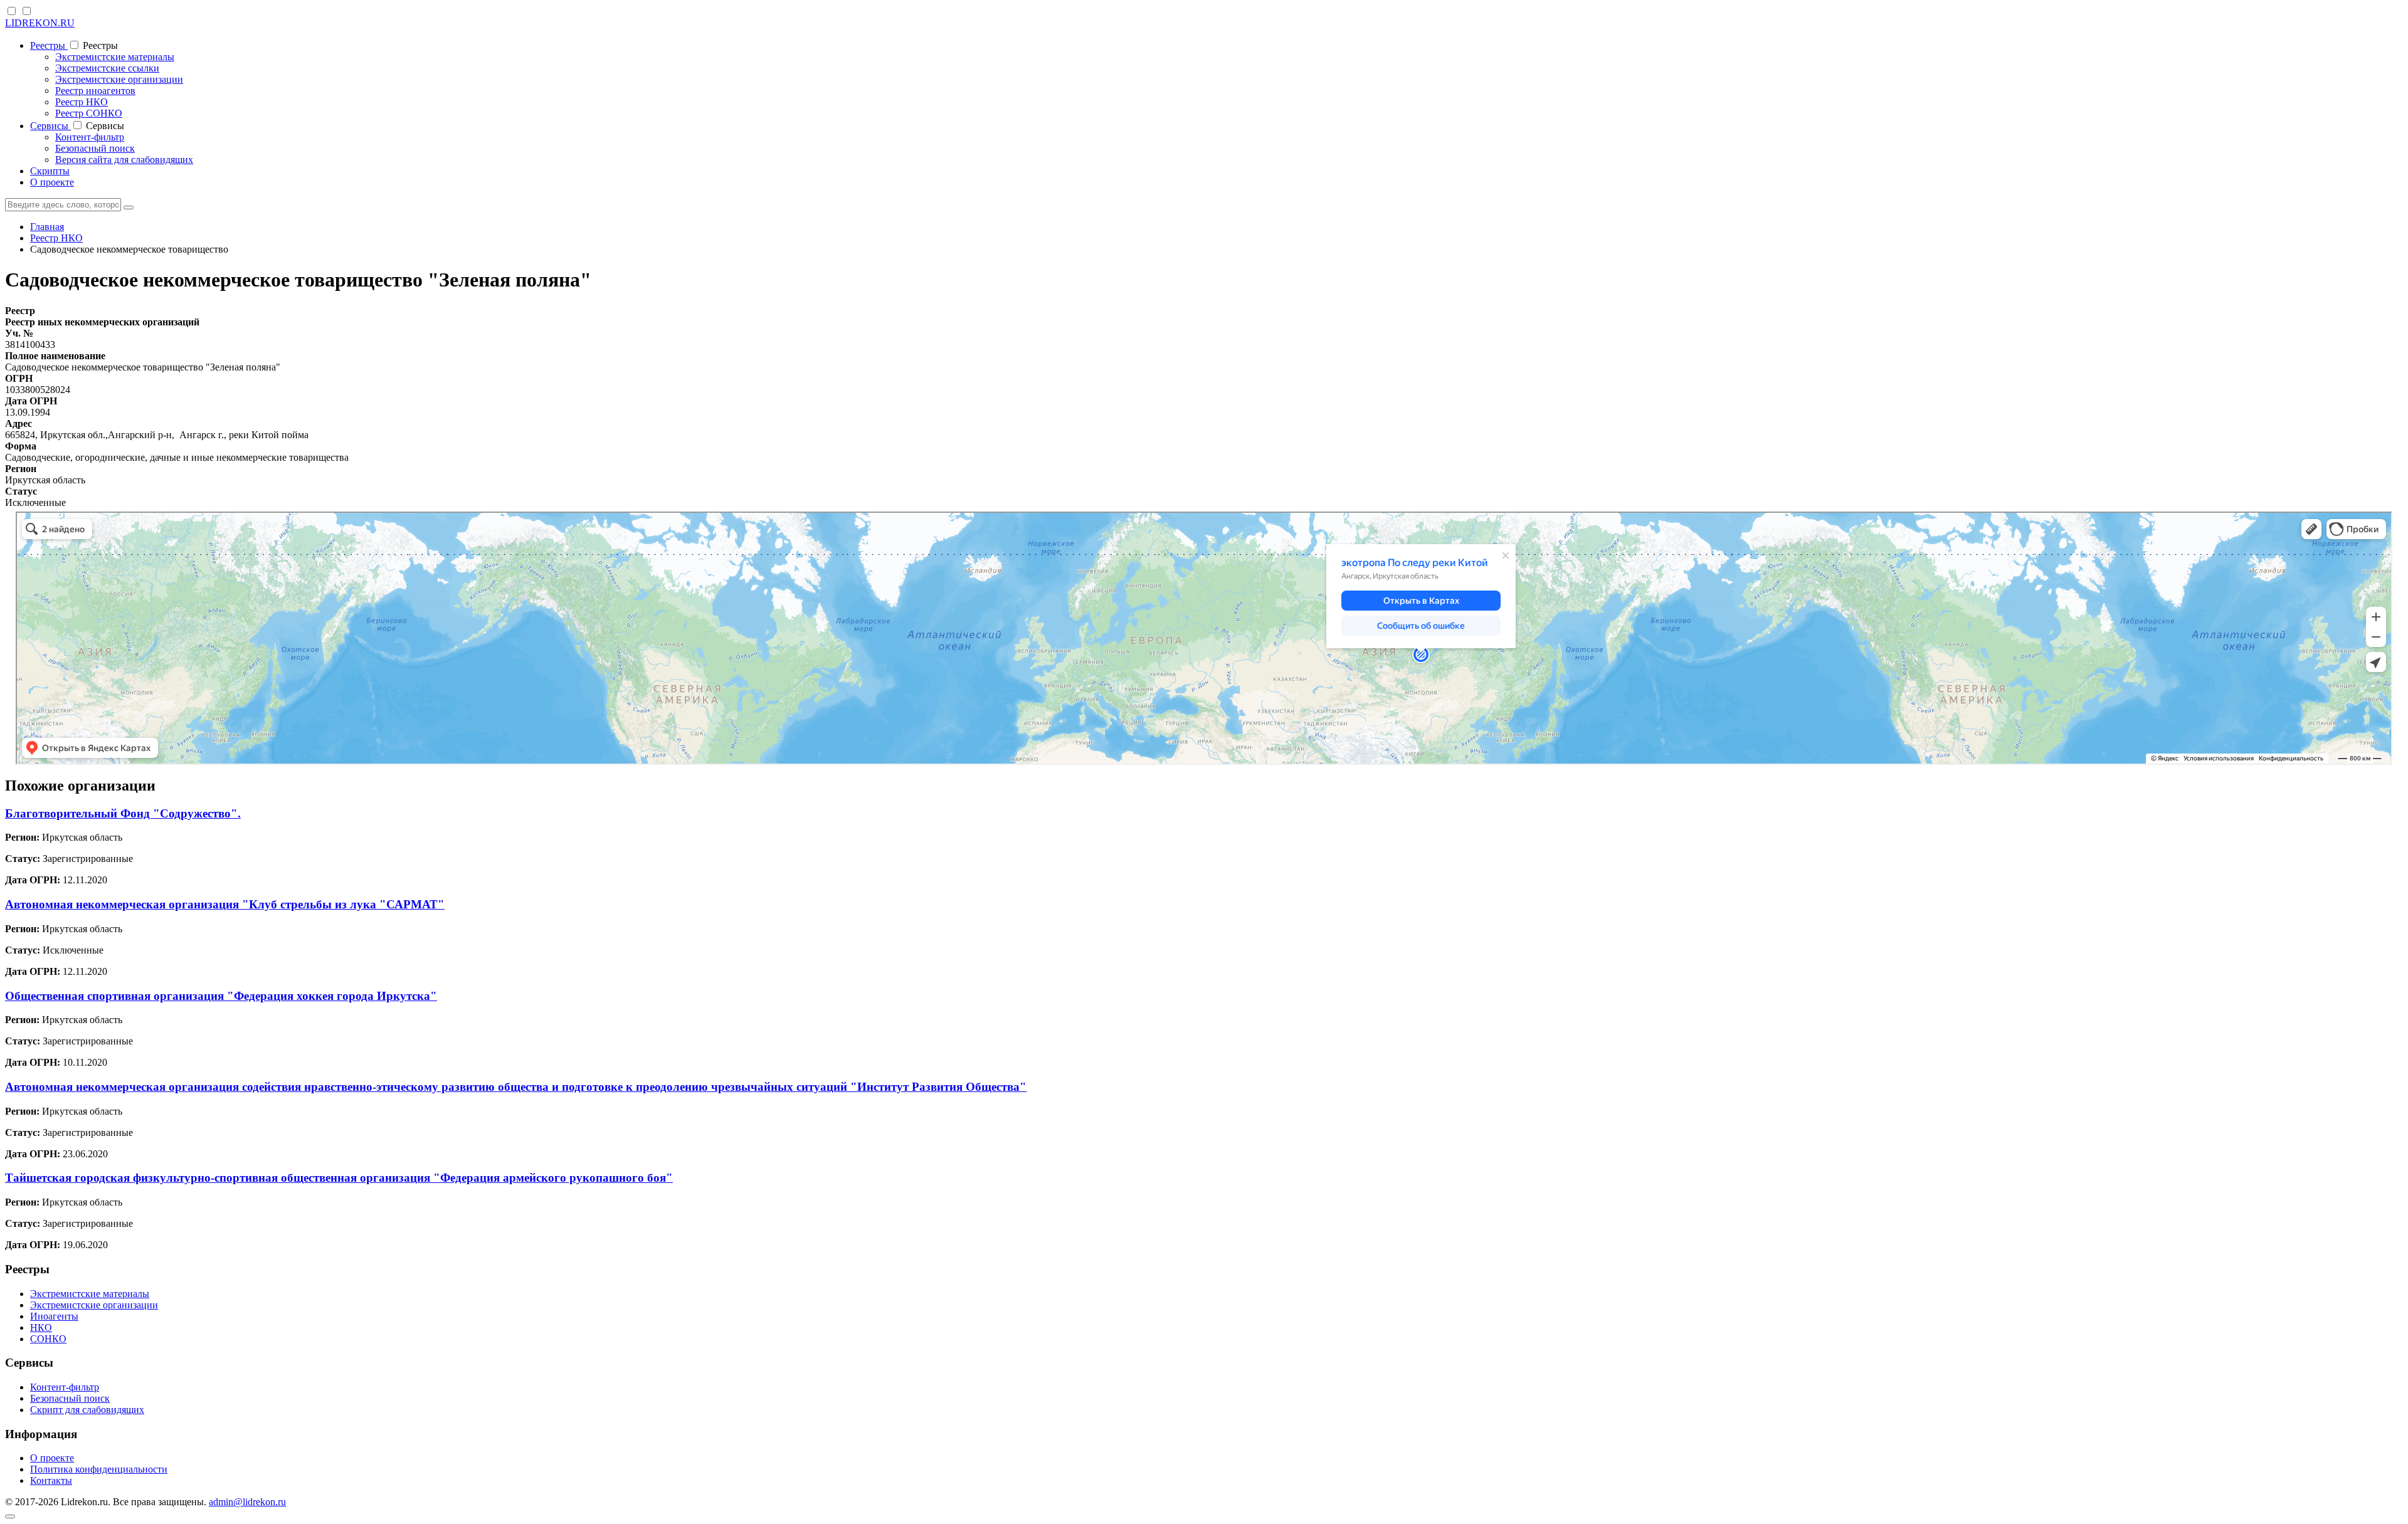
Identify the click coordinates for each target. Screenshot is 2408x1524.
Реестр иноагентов (95, 91)
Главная (47, 227)
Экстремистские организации (119, 79)
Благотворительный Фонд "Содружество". (123, 813)
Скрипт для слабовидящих (87, 1410)
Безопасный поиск (95, 148)
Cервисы (50, 126)
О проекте (52, 182)
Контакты (51, 1480)
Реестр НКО (82, 102)
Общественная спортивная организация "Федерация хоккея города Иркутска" (221, 996)
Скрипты (50, 171)
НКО (41, 1327)
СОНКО (48, 1339)
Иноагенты (54, 1316)
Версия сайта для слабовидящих (124, 160)
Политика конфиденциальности (99, 1469)
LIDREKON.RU (40, 23)
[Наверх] (10, 1516)
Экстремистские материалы (115, 57)
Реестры (49, 45)
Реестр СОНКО (89, 113)
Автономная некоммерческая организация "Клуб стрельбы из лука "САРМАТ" (225, 904)
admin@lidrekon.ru (247, 1502)
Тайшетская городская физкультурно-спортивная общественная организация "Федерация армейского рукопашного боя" (339, 1178)
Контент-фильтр (90, 137)
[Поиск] (129, 208)
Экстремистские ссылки (107, 68)
